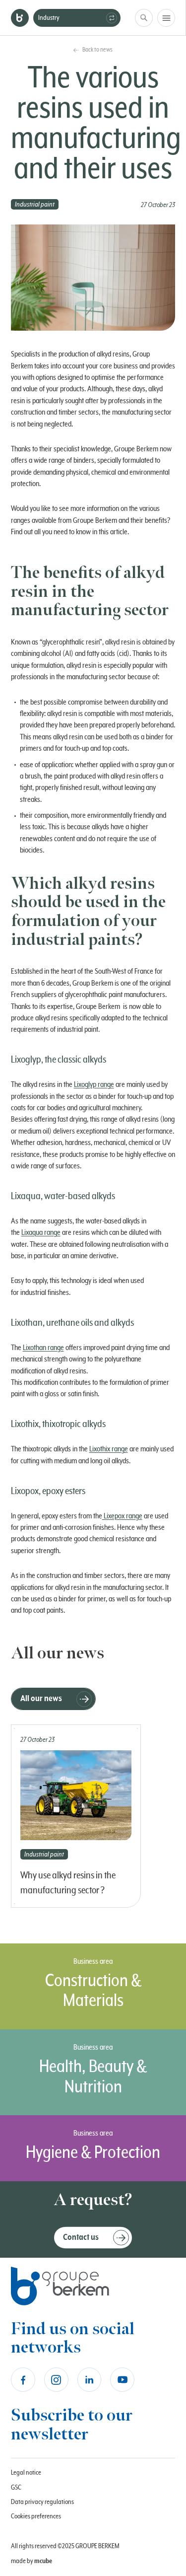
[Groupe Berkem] (20, 18)
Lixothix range (109, 1449)
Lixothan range (43, 1348)
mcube (43, 2561)
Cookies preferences (36, 2516)
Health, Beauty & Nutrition (93, 2077)
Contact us (81, 2237)
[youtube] (122, 2380)
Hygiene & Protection (93, 2153)
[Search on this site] (144, 18)
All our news (41, 1699)
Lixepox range (122, 1516)
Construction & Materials (93, 1991)
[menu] (166, 18)
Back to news (97, 50)
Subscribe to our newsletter (72, 2425)
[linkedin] (90, 2380)
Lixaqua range (41, 1232)
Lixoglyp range (94, 1084)
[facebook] (23, 2380)
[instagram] (56, 2380)
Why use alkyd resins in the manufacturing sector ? (68, 1883)
